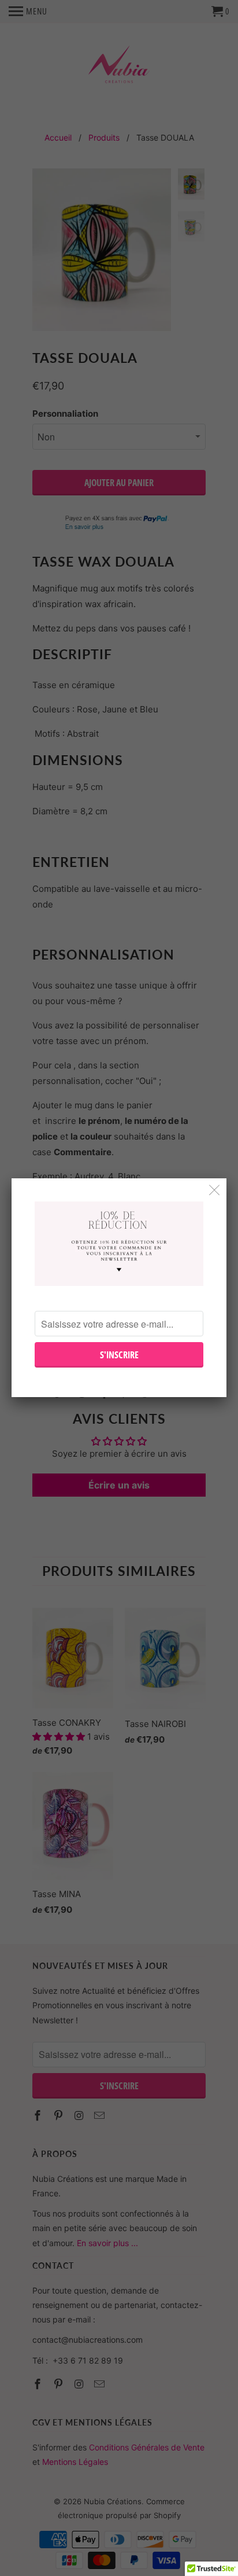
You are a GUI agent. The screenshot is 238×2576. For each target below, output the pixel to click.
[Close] (215, 1190)
